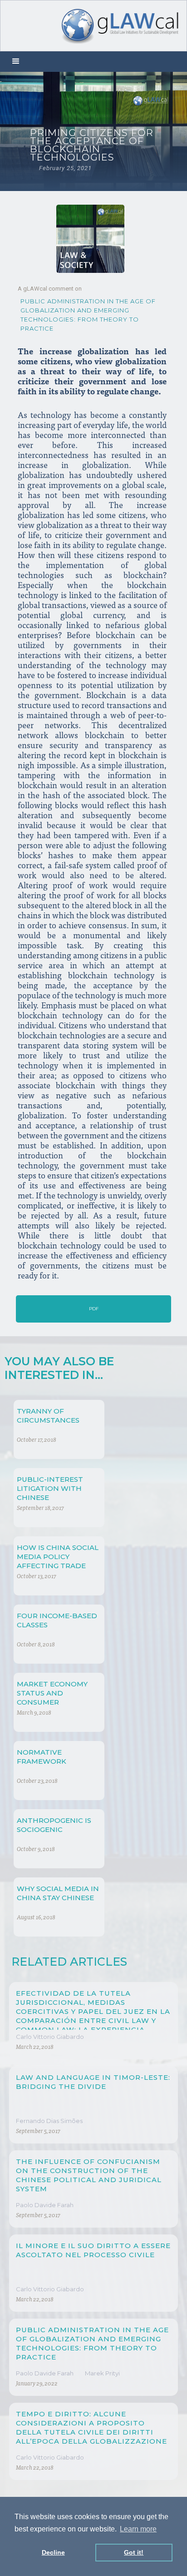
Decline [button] (53, 2552)
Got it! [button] (134, 2552)
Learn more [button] (138, 2529)
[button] (16, 62)
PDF (94, 1309)
